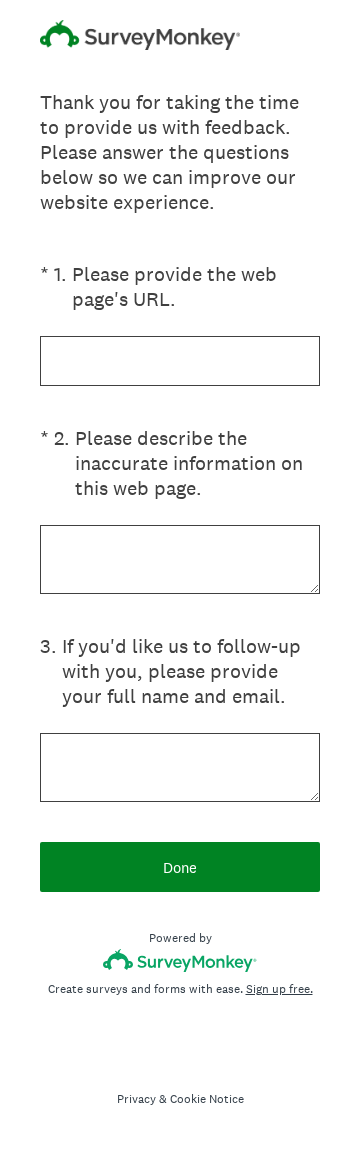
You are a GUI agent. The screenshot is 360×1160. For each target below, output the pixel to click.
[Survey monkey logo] (180, 960)
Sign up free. (279, 989)
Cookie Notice (207, 1099)
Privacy (136, 1099)
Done (180, 867)
